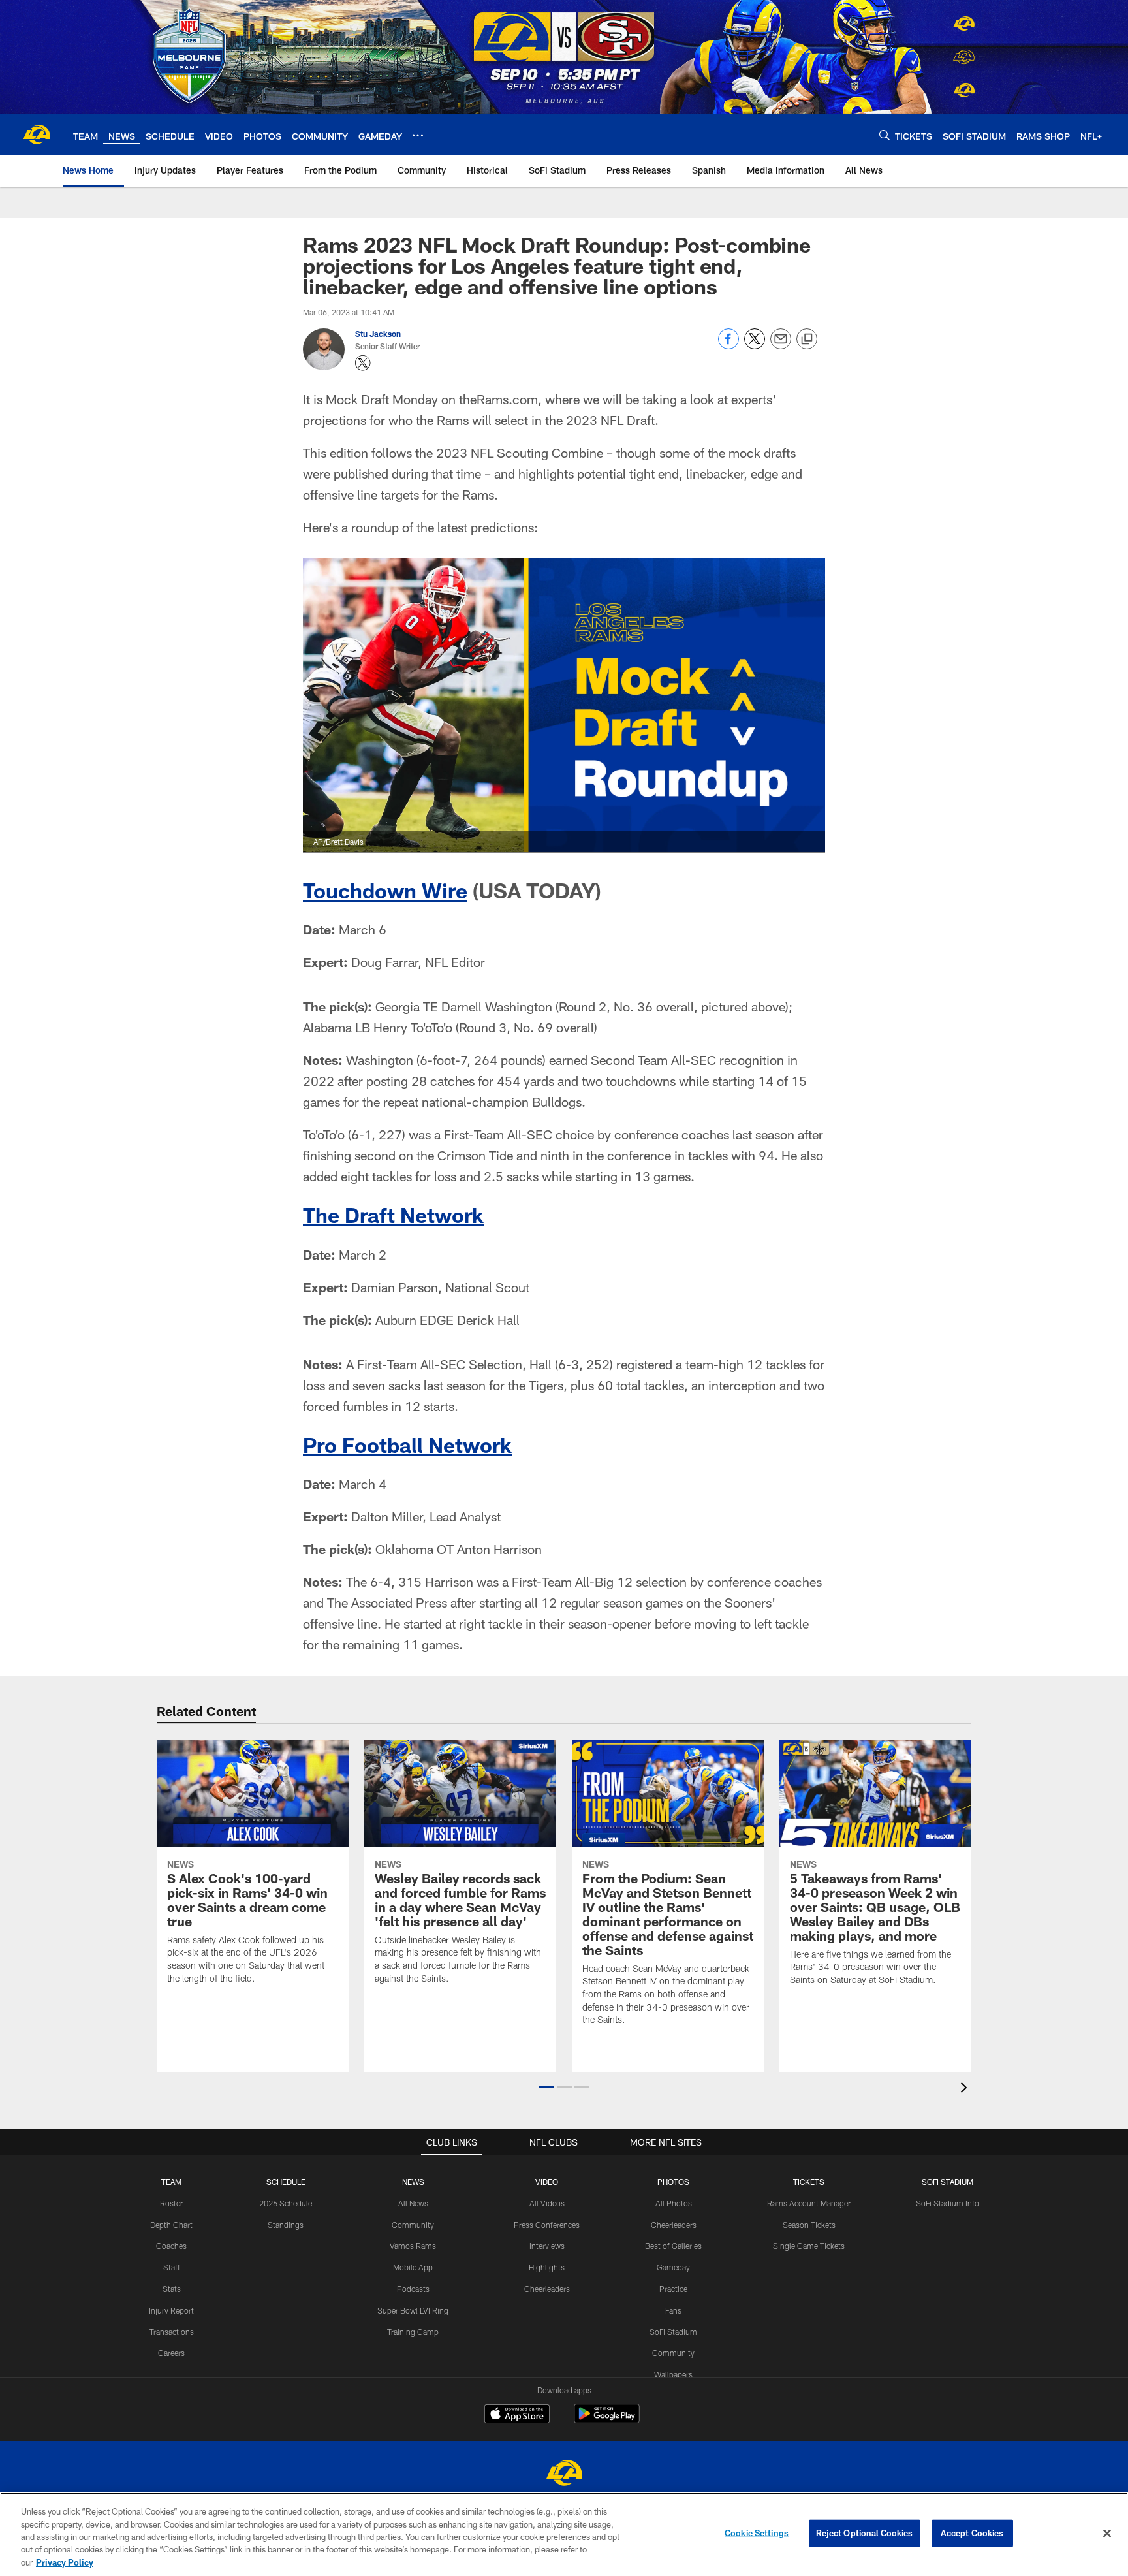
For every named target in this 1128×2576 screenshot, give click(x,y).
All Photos (674, 2203)
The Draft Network (393, 1215)
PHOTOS (673, 2182)
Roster (171, 2203)
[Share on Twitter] (755, 346)
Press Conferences (547, 2225)
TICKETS (809, 2182)
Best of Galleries (673, 2246)
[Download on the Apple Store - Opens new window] (517, 2415)
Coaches (171, 2246)
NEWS (413, 2182)
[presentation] (966, 2089)
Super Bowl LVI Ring (413, 2310)
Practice (673, 2289)
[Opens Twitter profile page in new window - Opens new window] (363, 363)
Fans (673, 2310)
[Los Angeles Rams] (564, 2474)
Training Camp (413, 2332)
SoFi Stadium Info (948, 2203)
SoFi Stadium (673, 2332)
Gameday (673, 2267)
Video (547, 2182)
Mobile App (413, 2267)
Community (413, 2225)
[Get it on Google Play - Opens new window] (607, 2420)
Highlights (547, 2267)
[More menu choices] (418, 135)
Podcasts (413, 2289)
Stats (172, 2289)
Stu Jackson (378, 334)
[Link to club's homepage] (37, 135)
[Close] (1107, 2534)
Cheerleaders (547, 2289)
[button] (547, 2087)
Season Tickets (809, 2225)
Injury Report (171, 2310)
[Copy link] (807, 340)
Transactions (172, 2332)
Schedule (286, 2182)
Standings (286, 2225)
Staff (172, 2267)
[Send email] (781, 346)
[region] (564, 2534)
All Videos (547, 2203)
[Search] (885, 135)
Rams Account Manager (809, 2203)
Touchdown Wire (385, 890)
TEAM (171, 2182)
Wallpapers (673, 2374)
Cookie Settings (757, 2533)
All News (413, 2203)
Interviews (547, 2246)
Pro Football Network (407, 1444)
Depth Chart (171, 2225)
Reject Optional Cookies (865, 2533)
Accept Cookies (972, 2533)
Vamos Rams (413, 2246)
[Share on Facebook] (728, 346)
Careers (171, 2353)
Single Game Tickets (809, 2246)
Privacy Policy (65, 2562)
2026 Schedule (286, 2203)
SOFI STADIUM (948, 2182)
